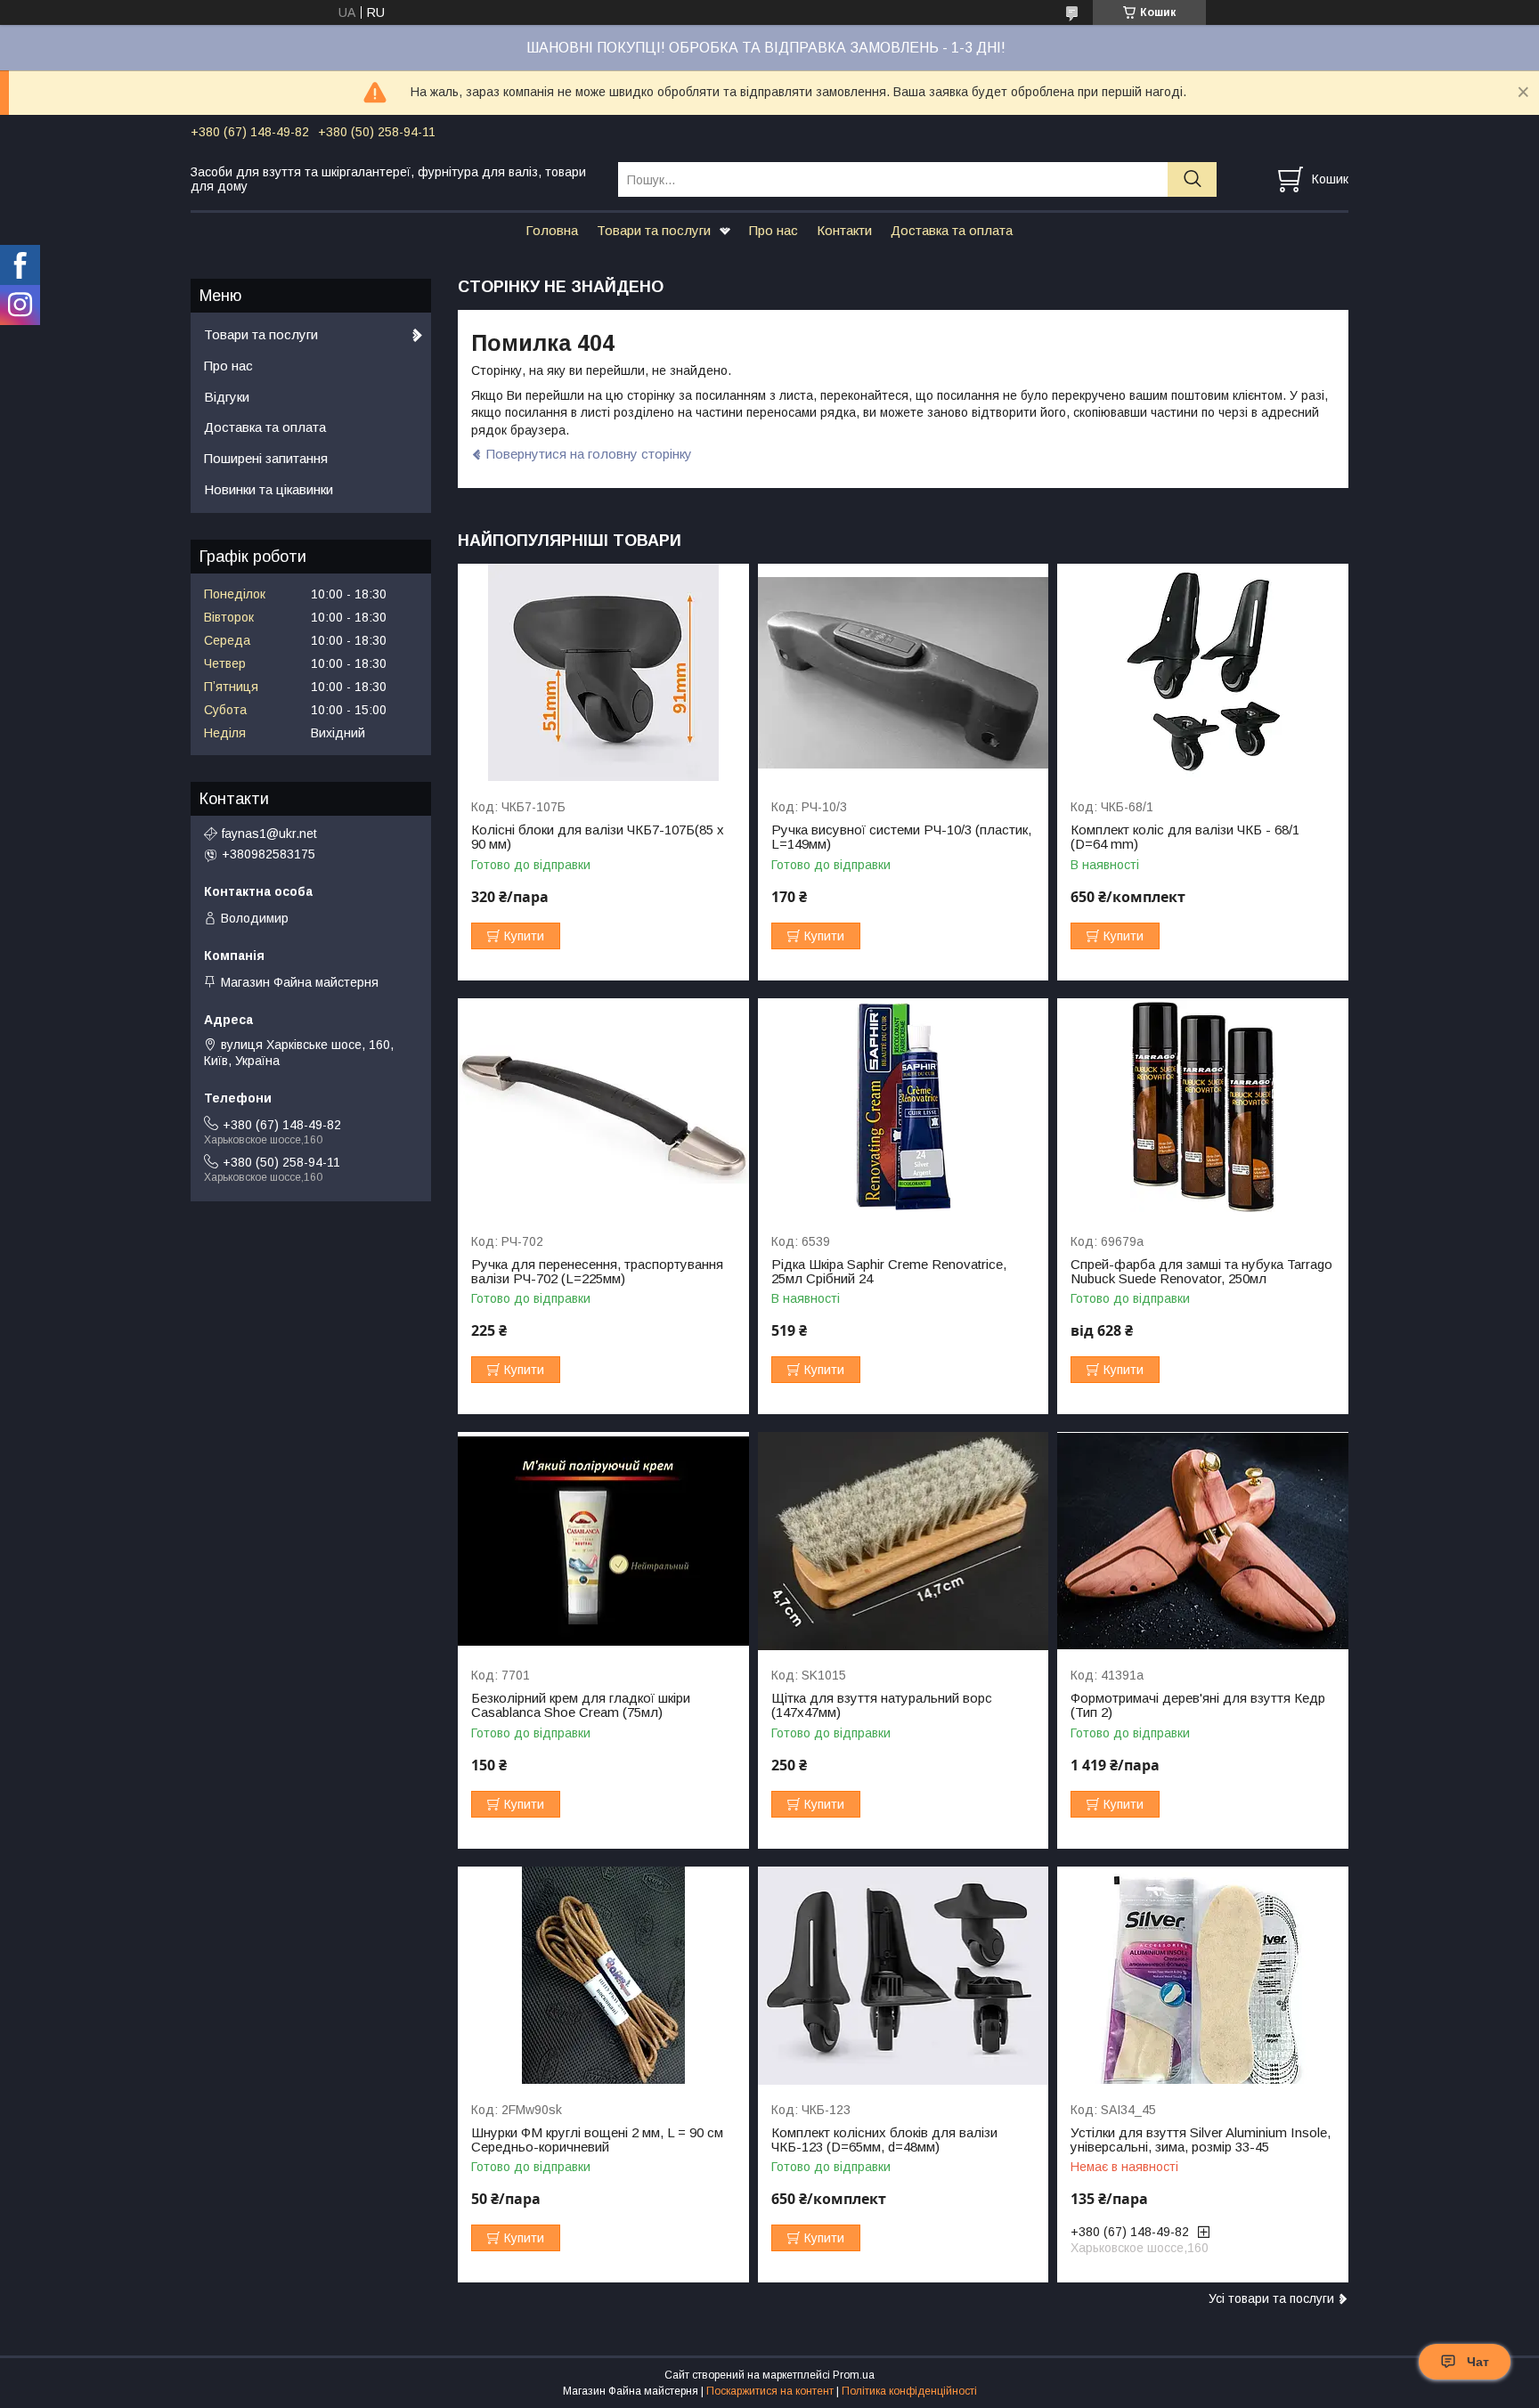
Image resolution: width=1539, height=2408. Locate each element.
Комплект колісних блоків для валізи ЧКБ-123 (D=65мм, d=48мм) (884, 2140)
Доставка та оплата (952, 230)
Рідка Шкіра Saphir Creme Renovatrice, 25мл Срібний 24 (889, 1272)
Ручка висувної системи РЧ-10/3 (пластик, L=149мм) (901, 837)
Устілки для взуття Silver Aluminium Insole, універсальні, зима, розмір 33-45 (1201, 2140)
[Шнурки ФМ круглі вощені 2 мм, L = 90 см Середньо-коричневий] (603, 1976)
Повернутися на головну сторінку (589, 454)
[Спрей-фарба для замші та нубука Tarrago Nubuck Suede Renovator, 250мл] (1203, 1107)
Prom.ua (854, 2375)
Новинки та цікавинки (269, 489)
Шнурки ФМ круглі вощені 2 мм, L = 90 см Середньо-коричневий (597, 2140)
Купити (524, 936)
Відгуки (227, 397)
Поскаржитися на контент (770, 2391)
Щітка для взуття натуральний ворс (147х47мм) (882, 1705)
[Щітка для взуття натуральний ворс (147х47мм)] (904, 1541)
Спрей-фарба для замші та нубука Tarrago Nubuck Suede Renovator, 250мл (1201, 1272)
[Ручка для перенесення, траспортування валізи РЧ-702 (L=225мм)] (603, 1107)
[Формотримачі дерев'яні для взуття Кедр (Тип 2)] (1203, 1541)
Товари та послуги (654, 230)
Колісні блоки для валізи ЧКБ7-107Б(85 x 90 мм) (598, 837)
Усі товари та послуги (1271, 2298)
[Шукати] (1192, 179)
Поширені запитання (266, 458)
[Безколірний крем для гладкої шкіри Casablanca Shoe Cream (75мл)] (603, 1541)
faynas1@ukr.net (269, 834)
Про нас (774, 230)
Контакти (844, 230)
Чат (1478, 2362)
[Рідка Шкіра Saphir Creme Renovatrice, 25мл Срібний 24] (904, 1107)
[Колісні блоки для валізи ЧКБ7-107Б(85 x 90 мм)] (603, 673)
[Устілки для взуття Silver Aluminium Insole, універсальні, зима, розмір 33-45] (1203, 1976)
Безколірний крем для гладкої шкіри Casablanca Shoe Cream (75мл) (581, 1705)
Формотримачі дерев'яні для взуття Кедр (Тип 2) (1198, 1705)
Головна (552, 230)
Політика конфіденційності (909, 2391)
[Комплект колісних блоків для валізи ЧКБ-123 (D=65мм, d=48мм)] (904, 1976)
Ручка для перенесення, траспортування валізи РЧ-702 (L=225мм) (597, 1272)
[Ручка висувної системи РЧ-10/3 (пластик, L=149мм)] (904, 673)
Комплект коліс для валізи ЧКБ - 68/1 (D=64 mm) (1185, 837)
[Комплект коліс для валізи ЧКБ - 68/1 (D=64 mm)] (1203, 673)
